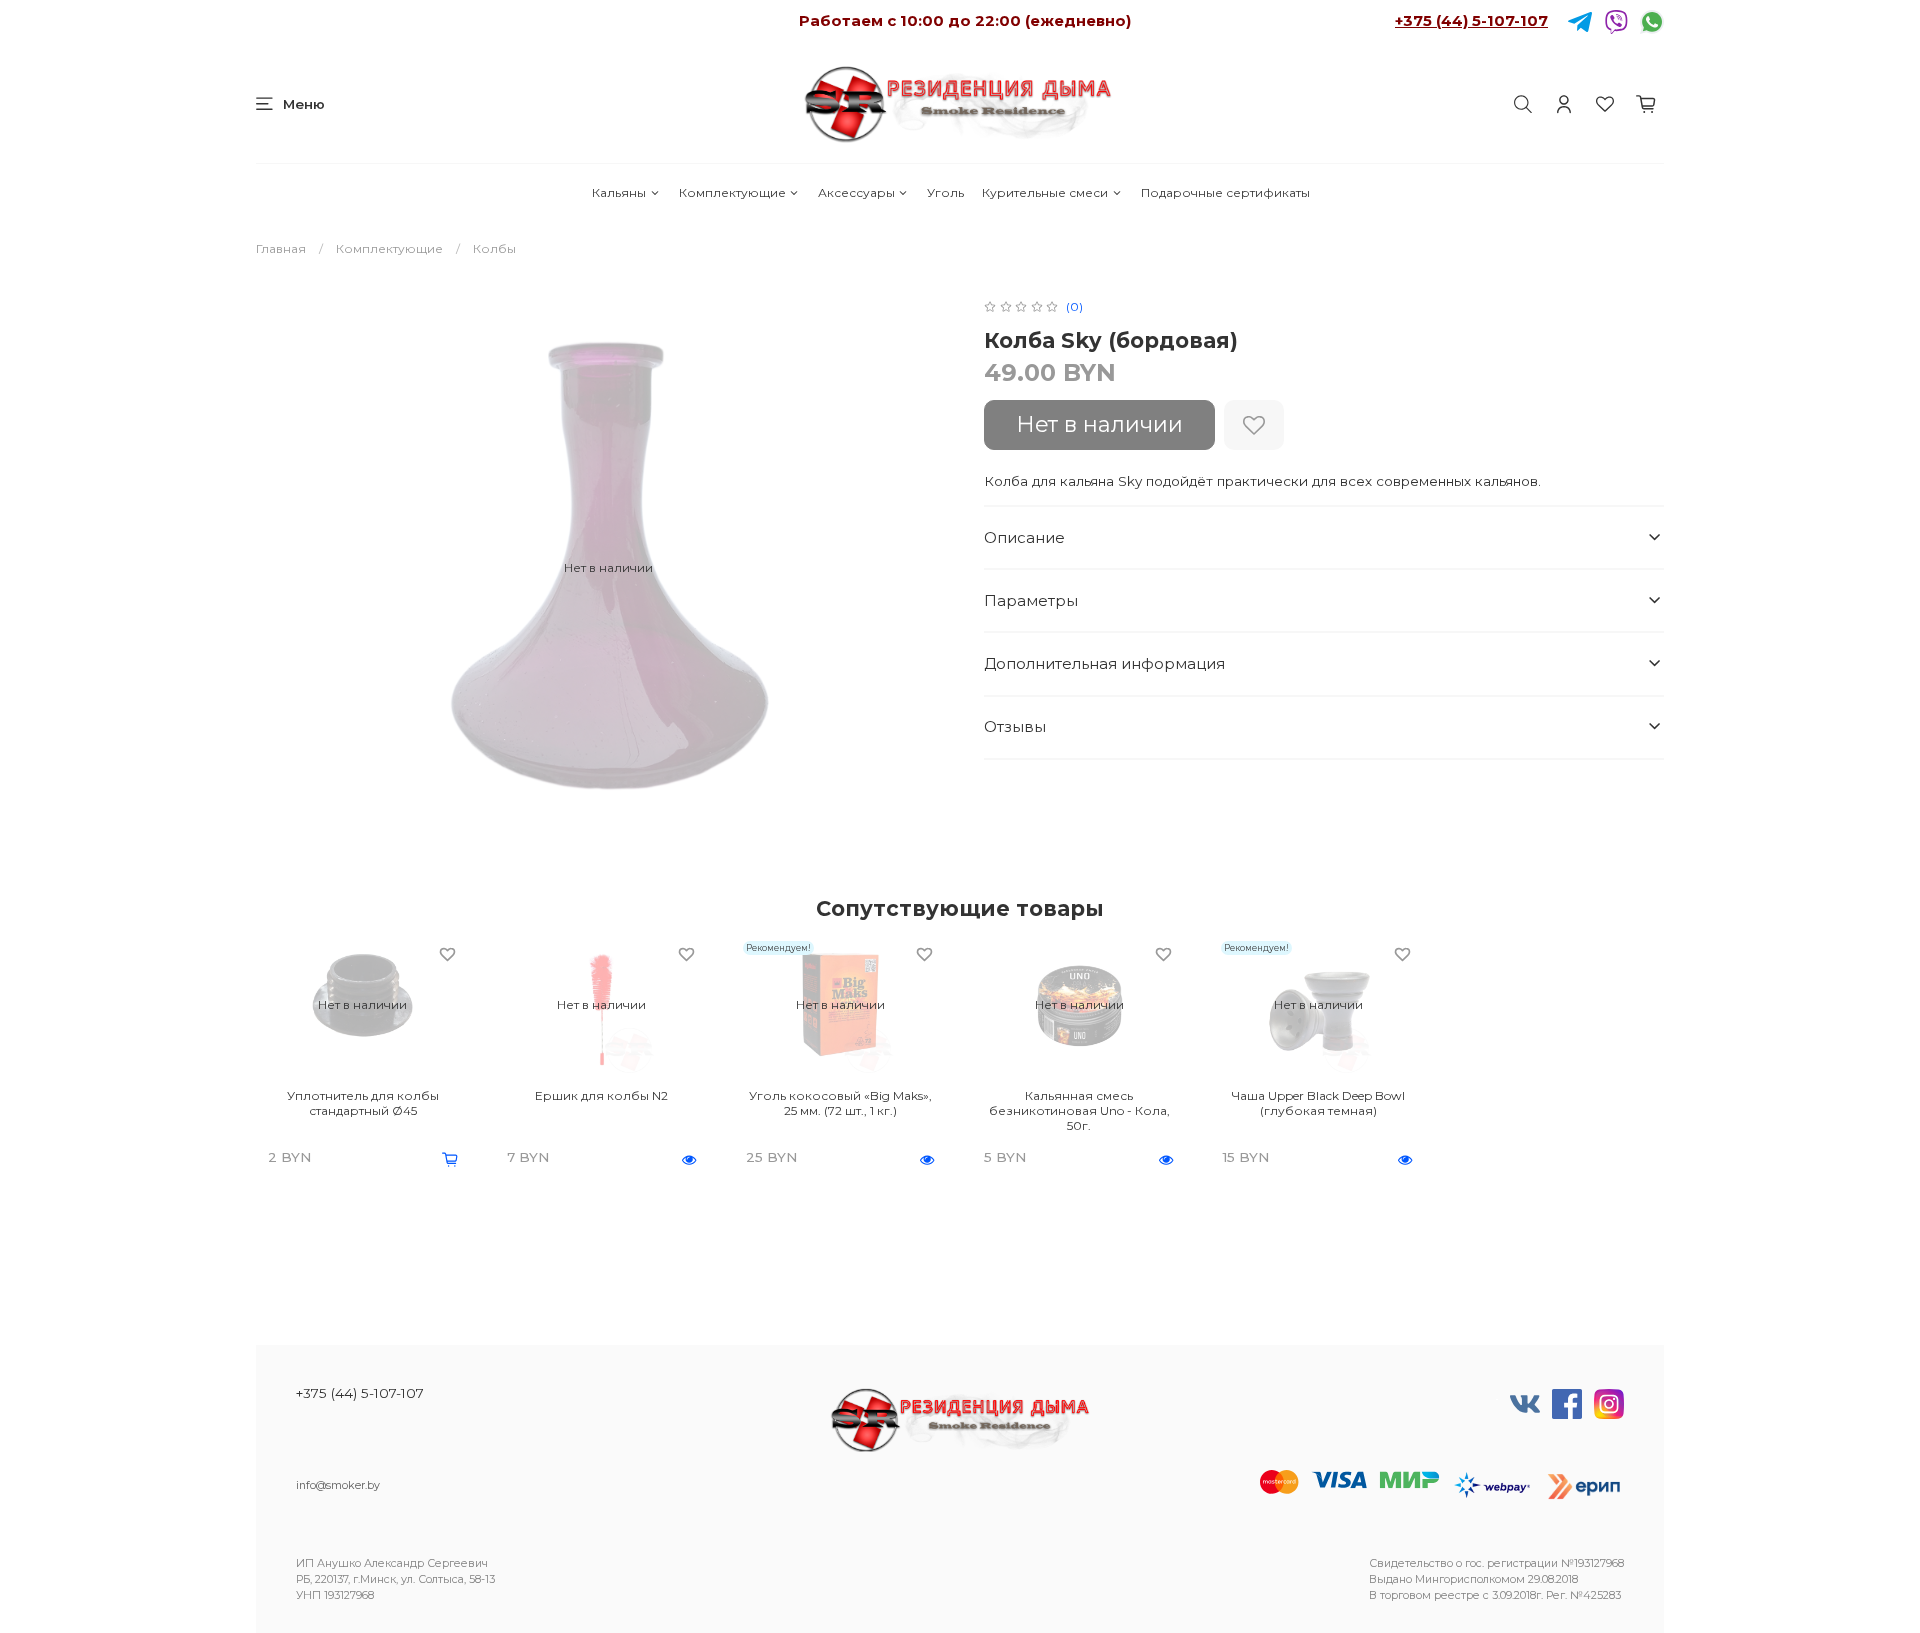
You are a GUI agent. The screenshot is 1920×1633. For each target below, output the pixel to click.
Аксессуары (856, 192)
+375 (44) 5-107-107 (1471, 20)
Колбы (494, 248)
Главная (281, 248)
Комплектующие (732, 192)
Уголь (945, 192)
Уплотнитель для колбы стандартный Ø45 (363, 1103)
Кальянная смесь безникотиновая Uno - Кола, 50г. (1079, 1110)
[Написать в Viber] (1616, 20)
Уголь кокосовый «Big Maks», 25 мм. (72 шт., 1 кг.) (840, 1103)
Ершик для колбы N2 (601, 1095)
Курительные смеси (1045, 192)
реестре (1457, 1595)
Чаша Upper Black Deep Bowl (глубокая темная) (1318, 1103)
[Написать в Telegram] (1580, 20)
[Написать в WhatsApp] (1652, 20)
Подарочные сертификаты (1225, 192)
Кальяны (619, 192)
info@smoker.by (338, 1485)
